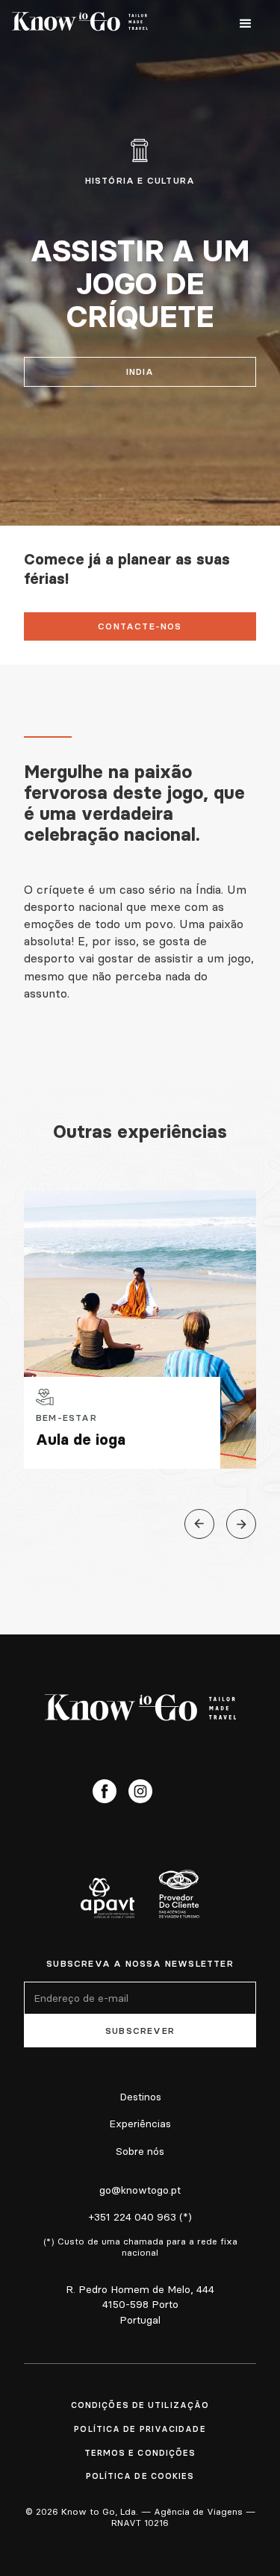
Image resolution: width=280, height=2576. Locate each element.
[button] (246, 24)
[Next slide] (241, 1524)
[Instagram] (140, 1791)
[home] (80, 24)
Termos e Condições (140, 2453)
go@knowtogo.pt (140, 2190)
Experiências (140, 2124)
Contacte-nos (140, 626)
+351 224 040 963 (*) (140, 2217)
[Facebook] (105, 1791)
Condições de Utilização (140, 2405)
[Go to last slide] (199, 1524)
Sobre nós (140, 2151)
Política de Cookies (140, 2476)
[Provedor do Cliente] (179, 1894)
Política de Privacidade (140, 2429)
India (140, 371)
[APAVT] (108, 1898)
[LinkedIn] (176, 1791)
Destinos (140, 2097)
